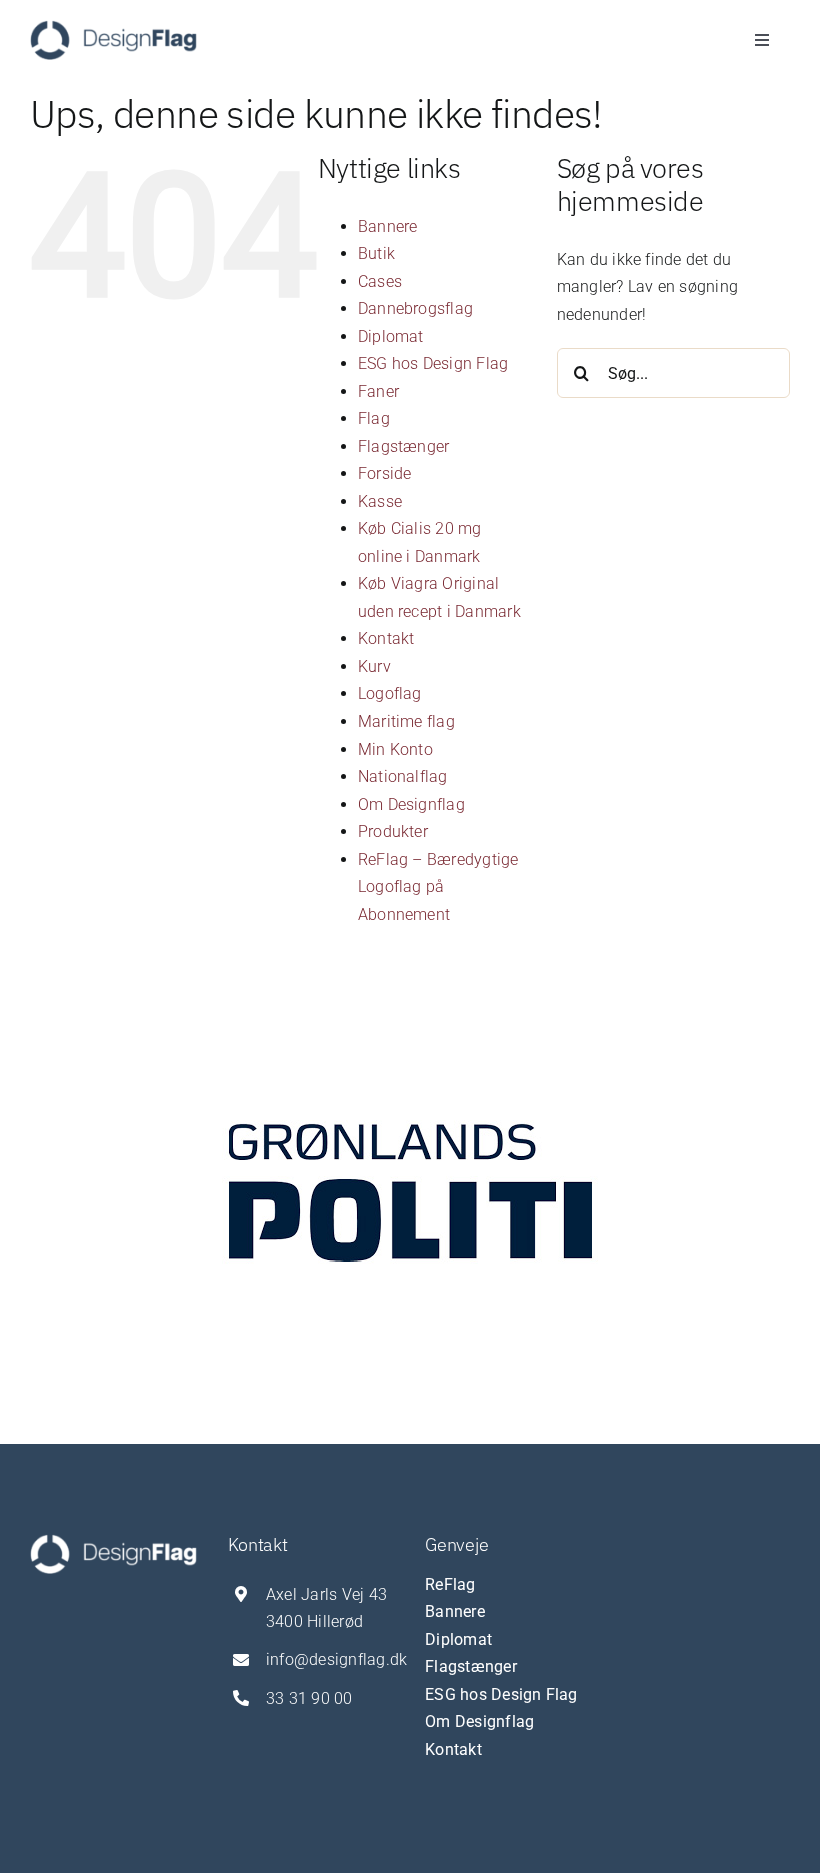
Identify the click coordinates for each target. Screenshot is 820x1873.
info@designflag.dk (336, 1659)
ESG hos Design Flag (433, 363)
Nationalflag (403, 776)
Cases (380, 281)
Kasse (380, 501)
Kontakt (386, 638)
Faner (378, 391)
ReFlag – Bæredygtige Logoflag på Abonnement (438, 887)
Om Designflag (411, 804)
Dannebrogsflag (415, 308)
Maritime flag (406, 721)
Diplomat (391, 336)
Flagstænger (404, 446)
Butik (376, 253)
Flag (374, 418)
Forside (385, 473)
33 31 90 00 (309, 1698)
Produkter (393, 831)
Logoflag (390, 693)
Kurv (374, 666)
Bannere (388, 226)
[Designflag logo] (113, 27)
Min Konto (395, 749)
